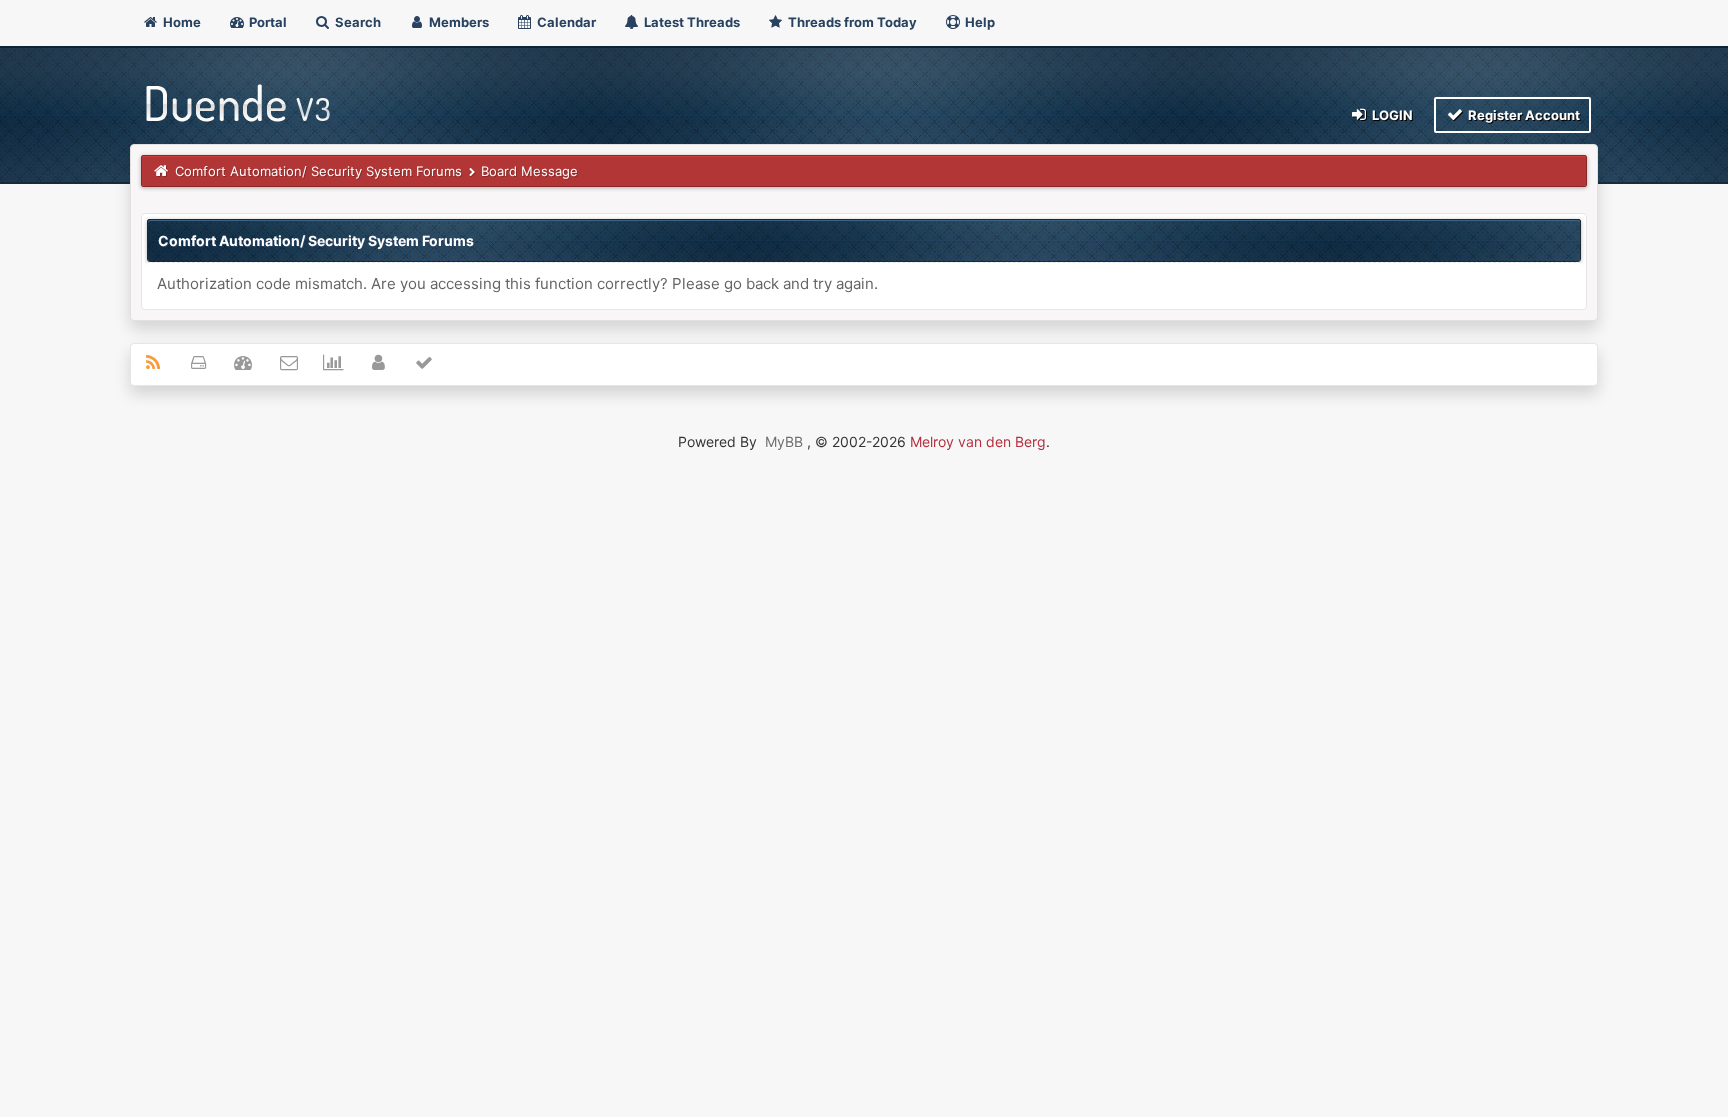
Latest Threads (690, 22)
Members (457, 22)
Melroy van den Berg (978, 441)
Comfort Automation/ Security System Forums (318, 171)
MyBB (784, 441)
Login (1391, 115)
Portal (266, 22)
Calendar (565, 22)
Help (978, 22)
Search (356, 22)
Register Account (1522, 115)
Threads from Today (851, 22)
